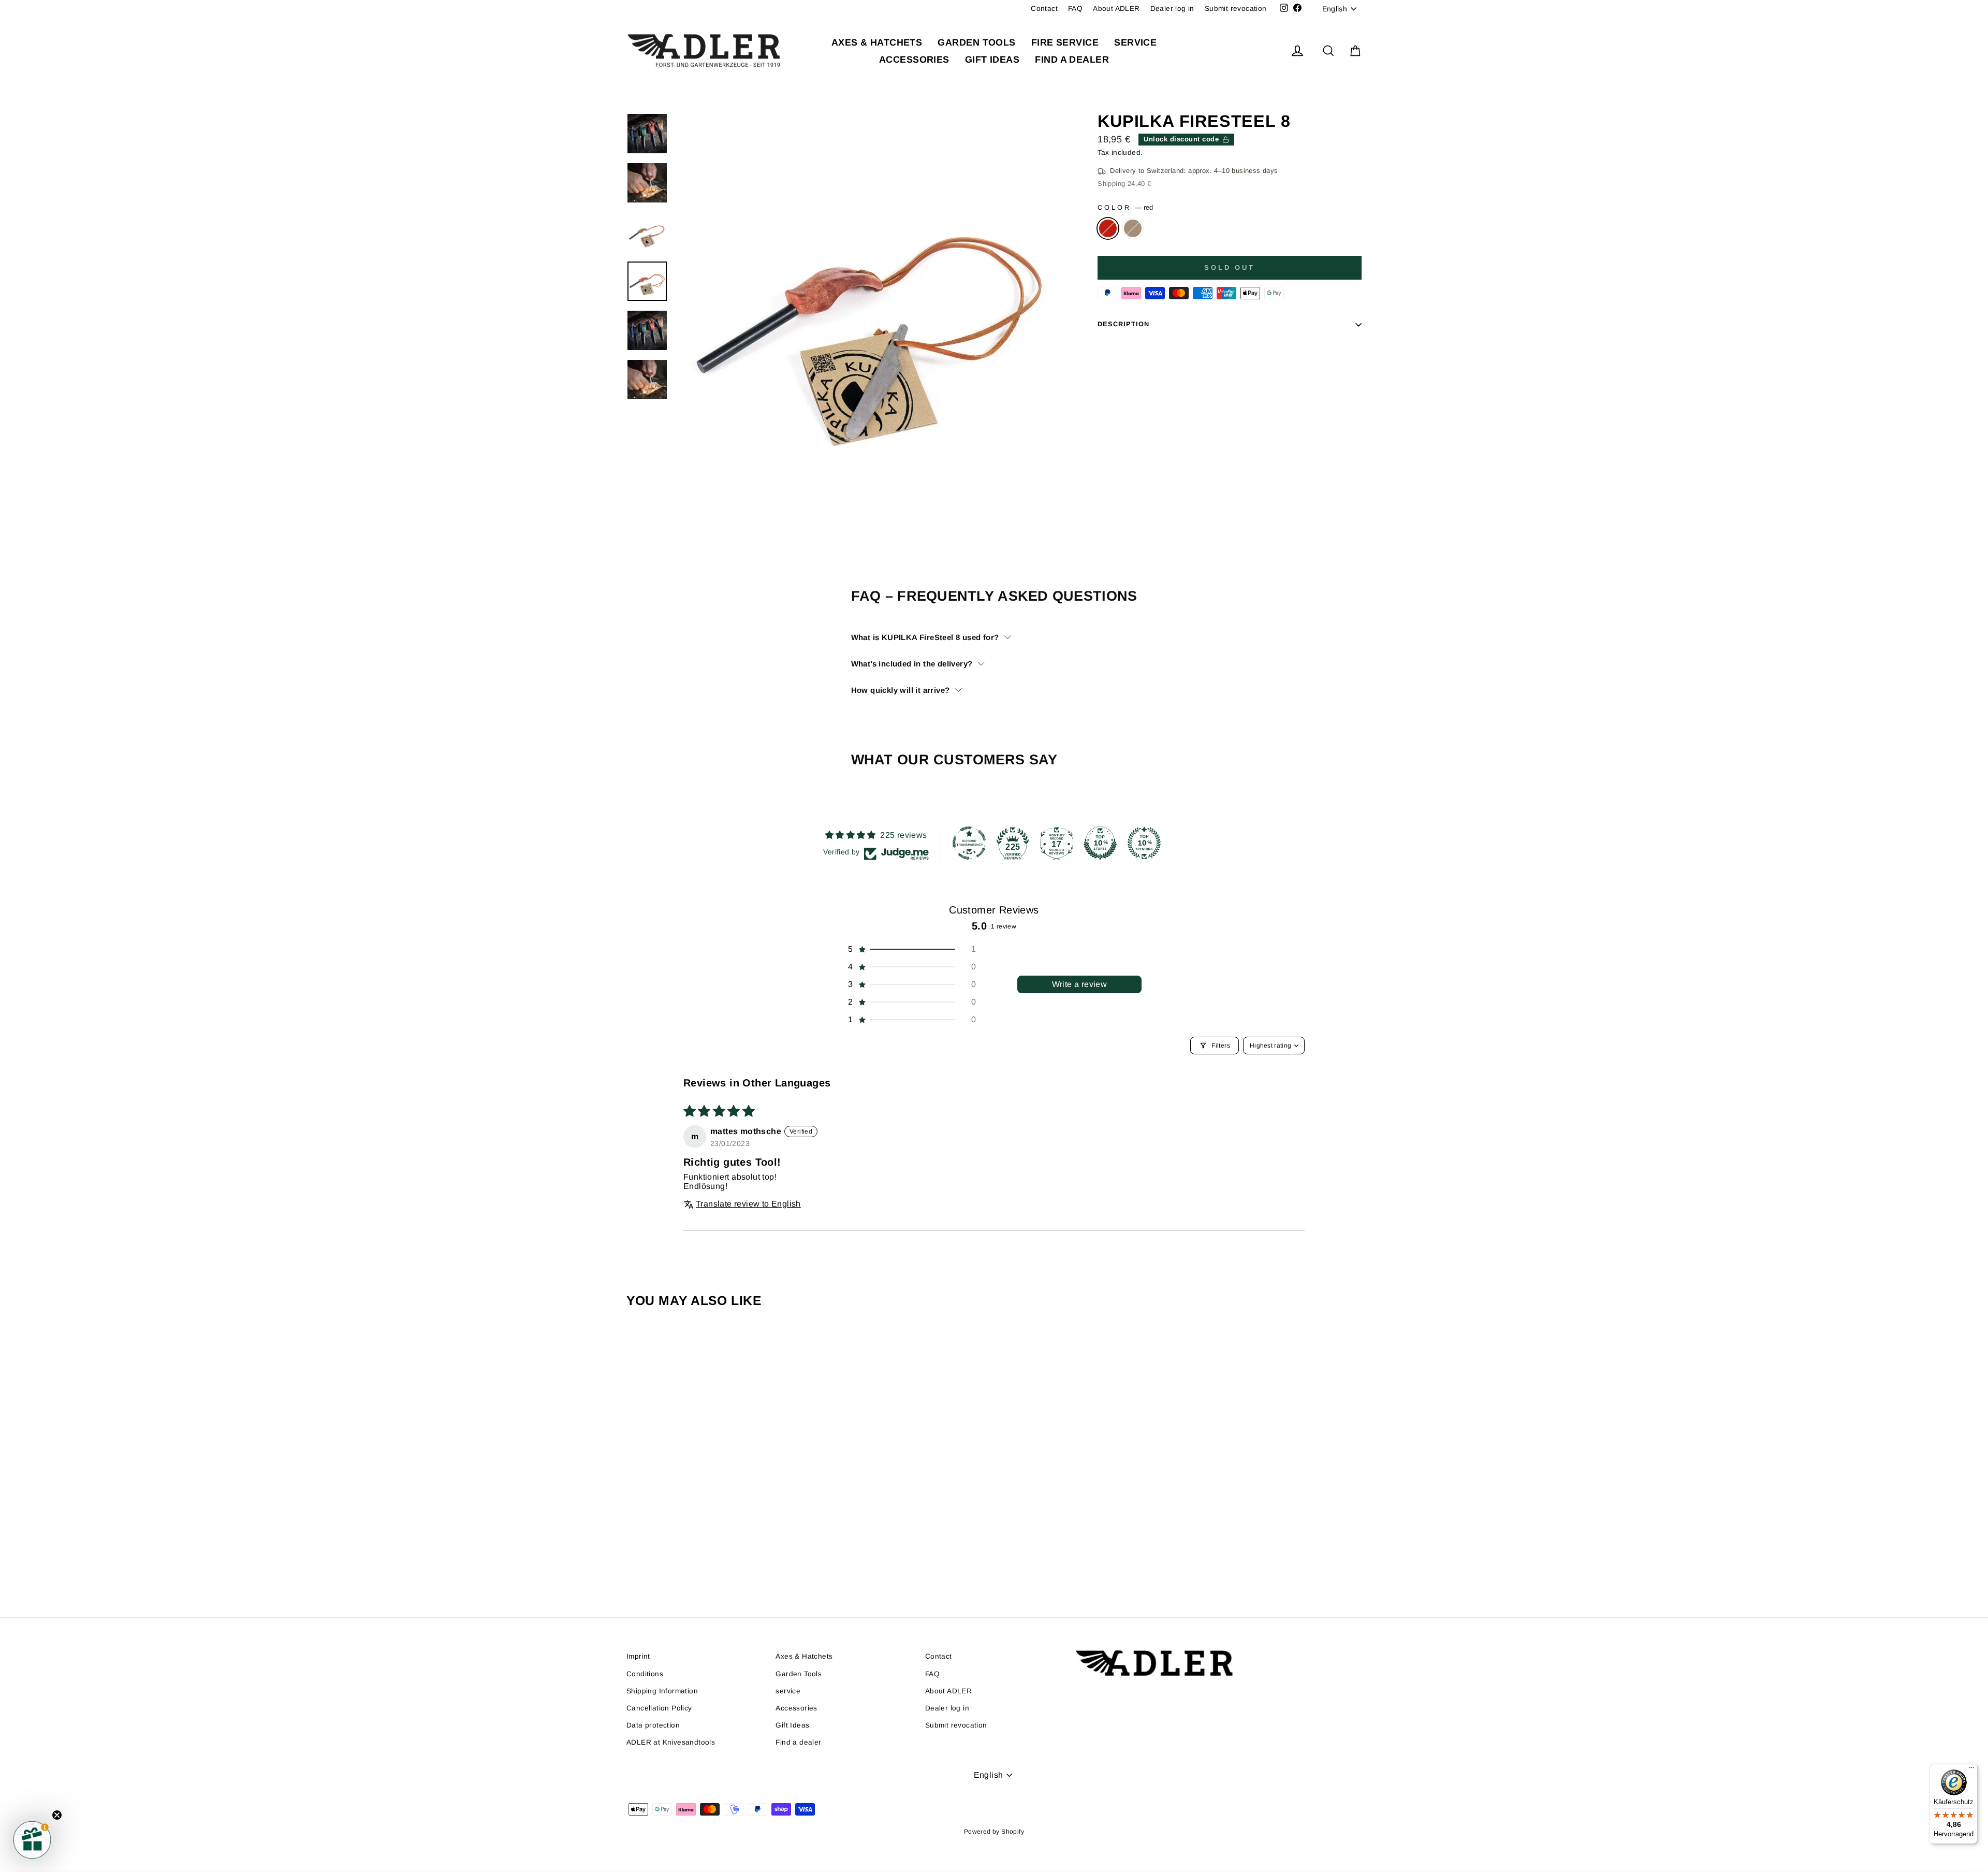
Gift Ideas (992, 60)
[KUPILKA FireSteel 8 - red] (707, 1556)
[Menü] (1971, 1770)
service (1135, 42)
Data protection (653, 1725)
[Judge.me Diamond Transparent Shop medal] (969, 843)
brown (1133, 228)
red (1108, 228)
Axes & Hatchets (877, 42)
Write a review (1080, 984)
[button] (911, 949)
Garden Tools (976, 42)
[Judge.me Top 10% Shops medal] (1100, 843)
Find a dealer (1072, 60)
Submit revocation (1236, 9)
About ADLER (1116, 9)
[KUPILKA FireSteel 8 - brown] (721, 1556)
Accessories (914, 60)
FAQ (1075, 9)
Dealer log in (1172, 9)
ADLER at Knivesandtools (671, 1742)
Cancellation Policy (659, 1708)
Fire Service (1065, 42)
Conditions (645, 1674)
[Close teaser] (57, 1815)
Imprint (638, 1656)
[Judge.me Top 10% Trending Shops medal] (1144, 843)
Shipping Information (662, 1691)
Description (1123, 324)
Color (1125, 207)
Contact (1044, 9)
